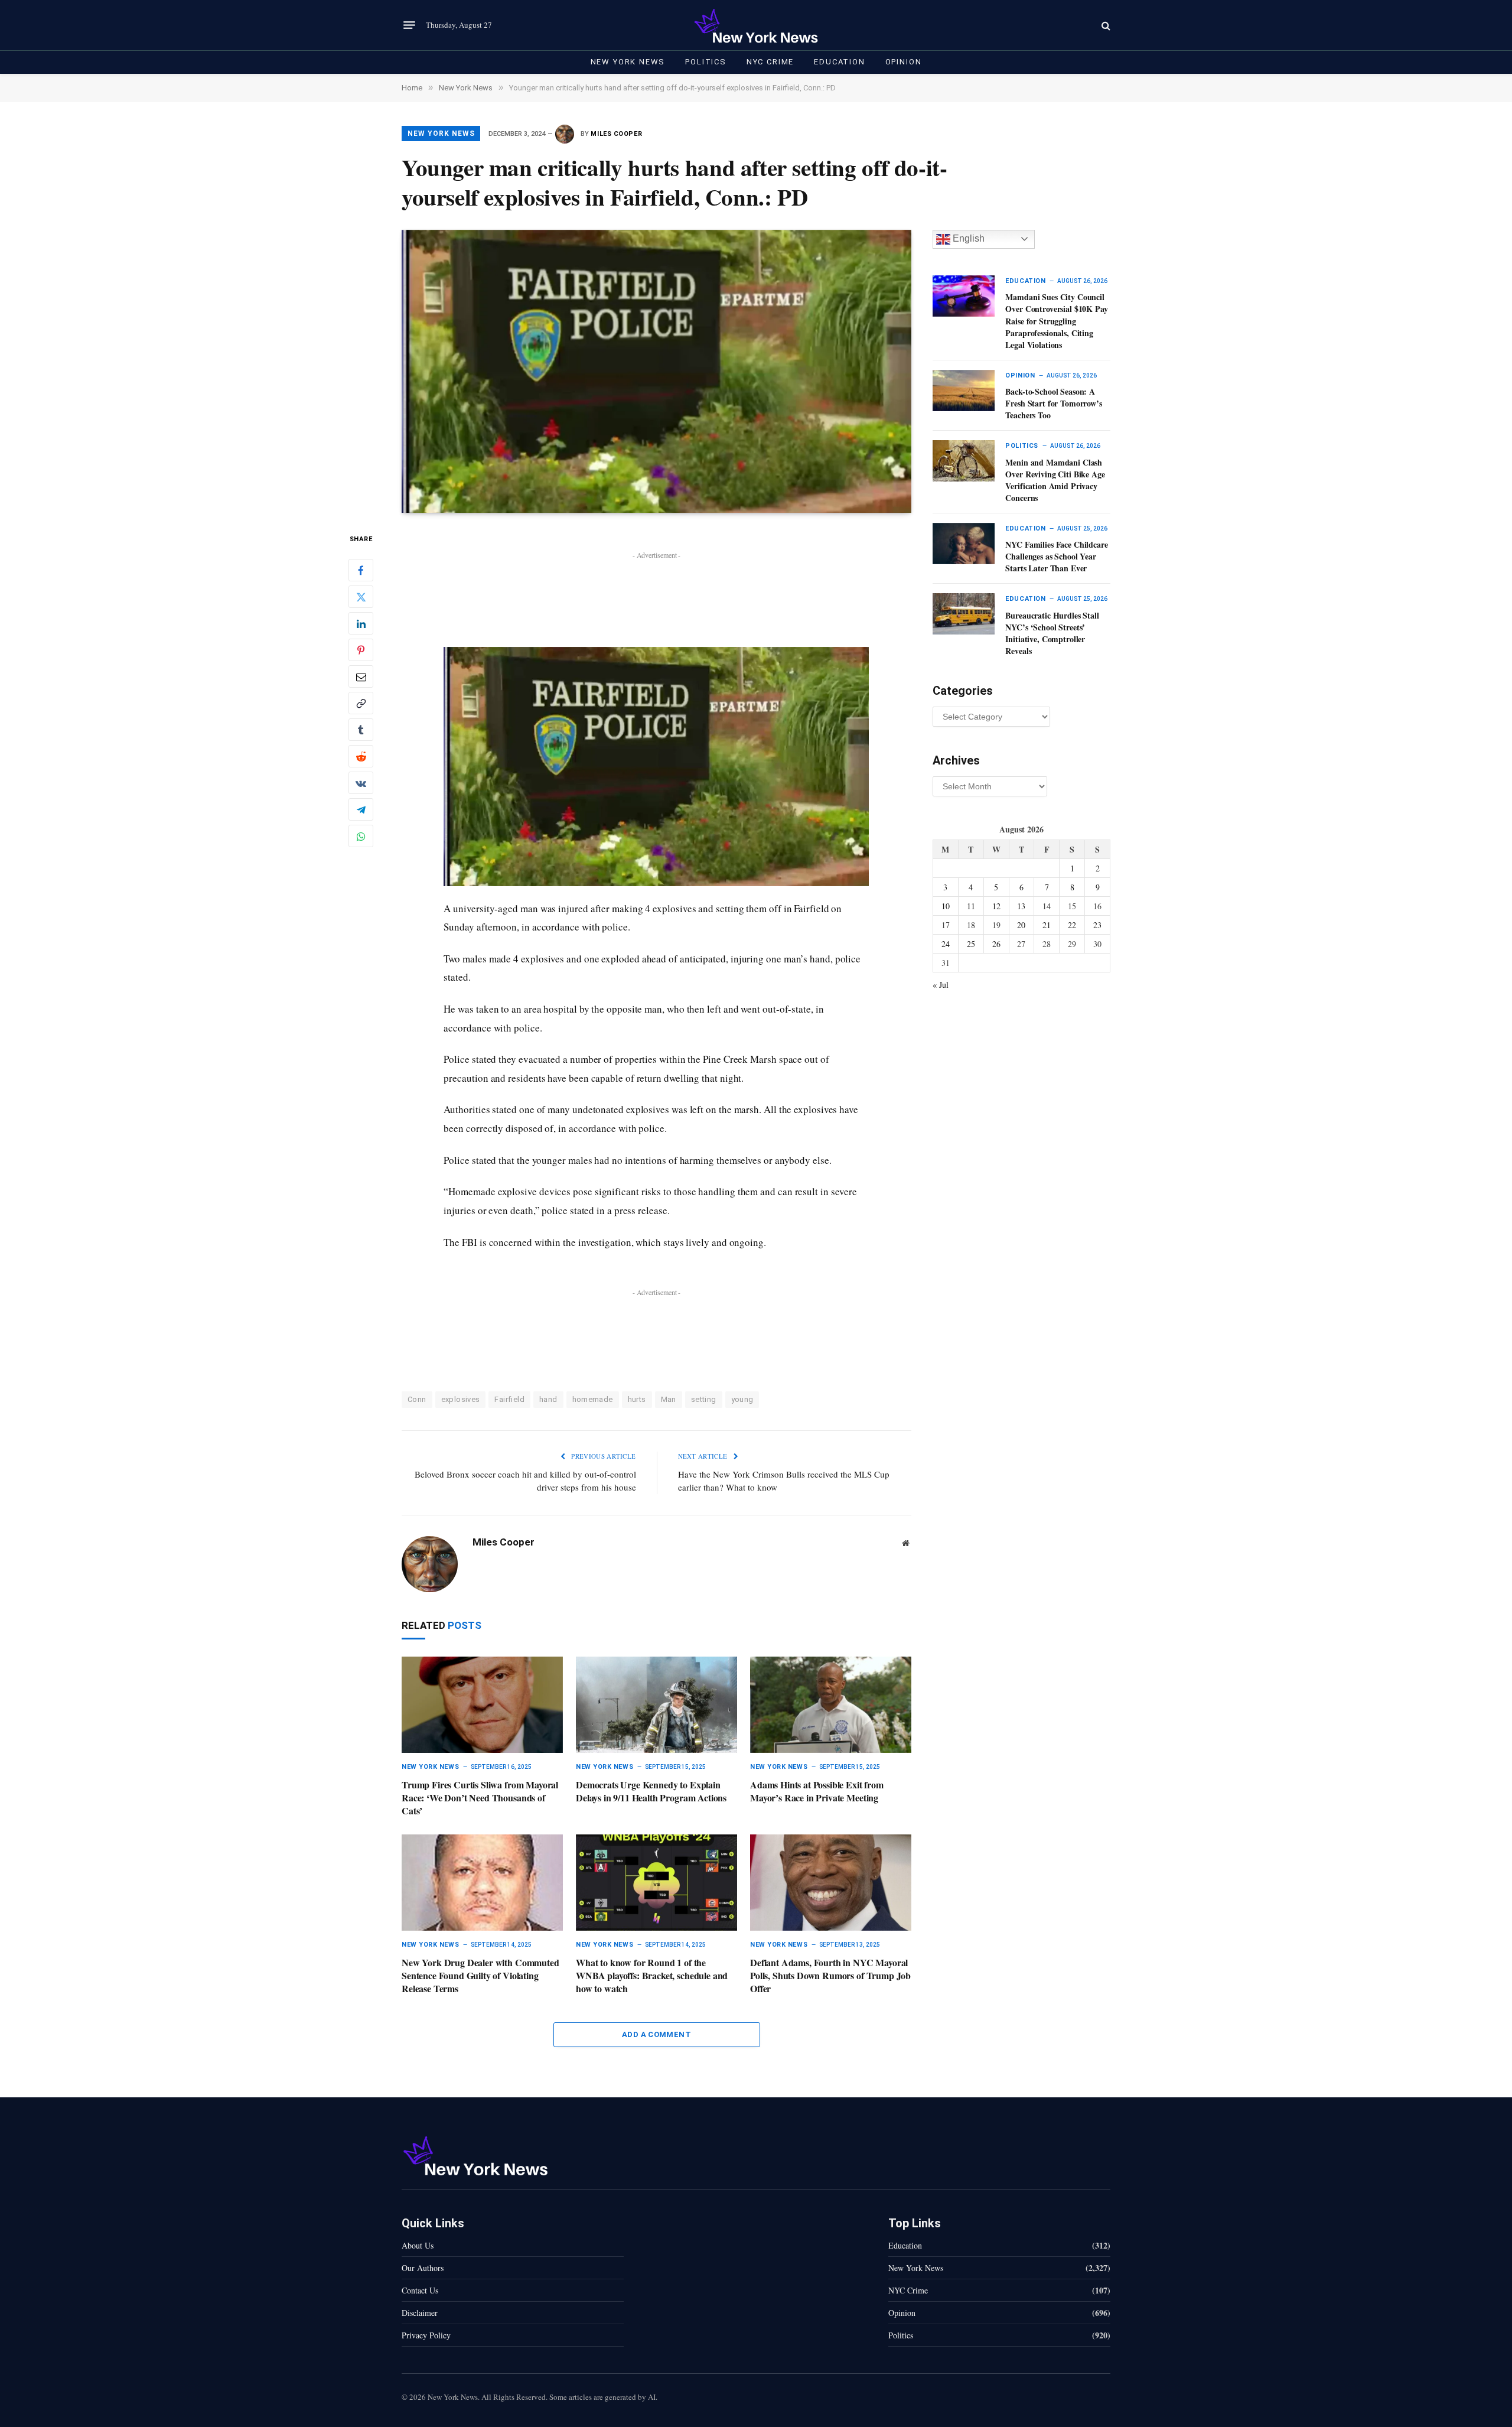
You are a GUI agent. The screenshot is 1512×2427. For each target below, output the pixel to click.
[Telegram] (361, 810)
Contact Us (420, 2290)
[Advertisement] (657, 589)
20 (1021, 925)
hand (548, 1399)
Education (839, 62)
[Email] (361, 677)
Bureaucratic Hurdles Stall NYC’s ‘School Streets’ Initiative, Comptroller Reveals (1052, 633)
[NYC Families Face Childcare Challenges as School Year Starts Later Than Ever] (964, 544)
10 (946, 906)
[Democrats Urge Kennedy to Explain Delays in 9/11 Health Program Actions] (656, 1705)
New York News (628, 62)
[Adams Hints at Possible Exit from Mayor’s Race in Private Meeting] (831, 1705)
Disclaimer (420, 2313)
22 (1072, 925)
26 (996, 944)
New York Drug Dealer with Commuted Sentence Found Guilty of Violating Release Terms (480, 1975)
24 (946, 944)
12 (996, 906)
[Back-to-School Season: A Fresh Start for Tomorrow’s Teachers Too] (964, 391)
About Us (418, 2245)
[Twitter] (361, 597)
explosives (461, 1399)
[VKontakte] (361, 783)
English (967, 238)
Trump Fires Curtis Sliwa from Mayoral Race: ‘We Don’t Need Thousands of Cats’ (480, 1798)
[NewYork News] (756, 25)
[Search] (1105, 25)
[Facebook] (361, 571)
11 (971, 906)
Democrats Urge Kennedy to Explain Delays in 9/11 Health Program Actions (651, 1791)
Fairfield (509, 1399)
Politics (706, 62)
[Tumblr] (361, 730)
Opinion (904, 62)
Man (669, 1399)
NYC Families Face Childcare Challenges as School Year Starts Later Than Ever (1056, 557)
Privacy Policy (426, 2335)
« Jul (941, 985)
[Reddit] (361, 757)
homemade (593, 1399)
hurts (637, 1399)
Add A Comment (656, 2034)
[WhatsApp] (361, 837)
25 (971, 944)
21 (1047, 925)
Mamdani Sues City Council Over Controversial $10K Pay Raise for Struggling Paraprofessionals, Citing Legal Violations (1056, 321)
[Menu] (409, 25)
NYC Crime (770, 62)
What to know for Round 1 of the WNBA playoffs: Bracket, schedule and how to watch (652, 1975)
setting (704, 1399)
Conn (417, 1399)
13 (1021, 906)
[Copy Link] (361, 704)
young (742, 1399)
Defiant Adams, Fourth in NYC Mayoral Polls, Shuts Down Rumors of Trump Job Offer (830, 1975)
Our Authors (423, 2268)
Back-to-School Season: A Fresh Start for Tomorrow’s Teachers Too (1053, 404)
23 (1097, 925)
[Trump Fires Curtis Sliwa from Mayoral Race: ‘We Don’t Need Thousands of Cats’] (482, 1705)
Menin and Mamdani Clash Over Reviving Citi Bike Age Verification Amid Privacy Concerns (1055, 480)
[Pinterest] (361, 650)
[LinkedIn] (361, 624)
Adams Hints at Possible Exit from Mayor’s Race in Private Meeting (817, 1791)
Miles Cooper (616, 134)
